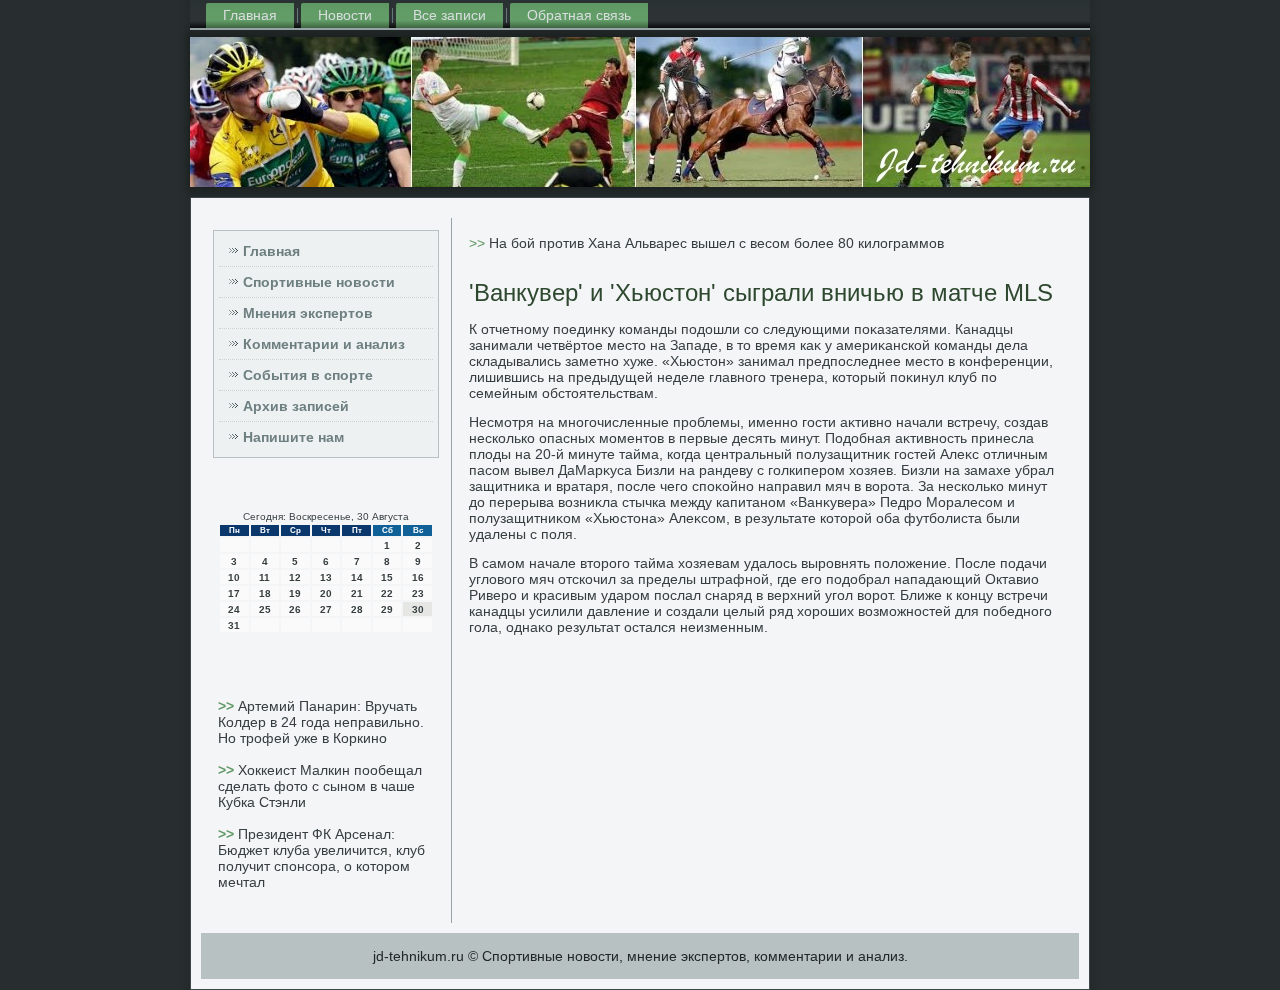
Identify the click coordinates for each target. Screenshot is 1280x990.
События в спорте (308, 375)
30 (418, 609)
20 (326, 593)
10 (234, 577)
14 (357, 577)
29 (387, 609)
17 (234, 593)
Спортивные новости (319, 282)
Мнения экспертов (308, 313)
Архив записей (296, 406)
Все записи (449, 15)
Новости (345, 15)
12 (295, 577)
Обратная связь (579, 15)
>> (228, 706)
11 (264, 577)
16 (418, 577)
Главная (250, 15)
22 (387, 593)
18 (265, 593)
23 (418, 593)
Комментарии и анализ (324, 344)
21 (357, 593)
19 (295, 593)
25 (265, 609)
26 (295, 609)
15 (387, 577)
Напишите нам (293, 437)
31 (234, 625)
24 (234, 609)
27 (326, 609)
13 (326, 577)
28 (357, 609)
